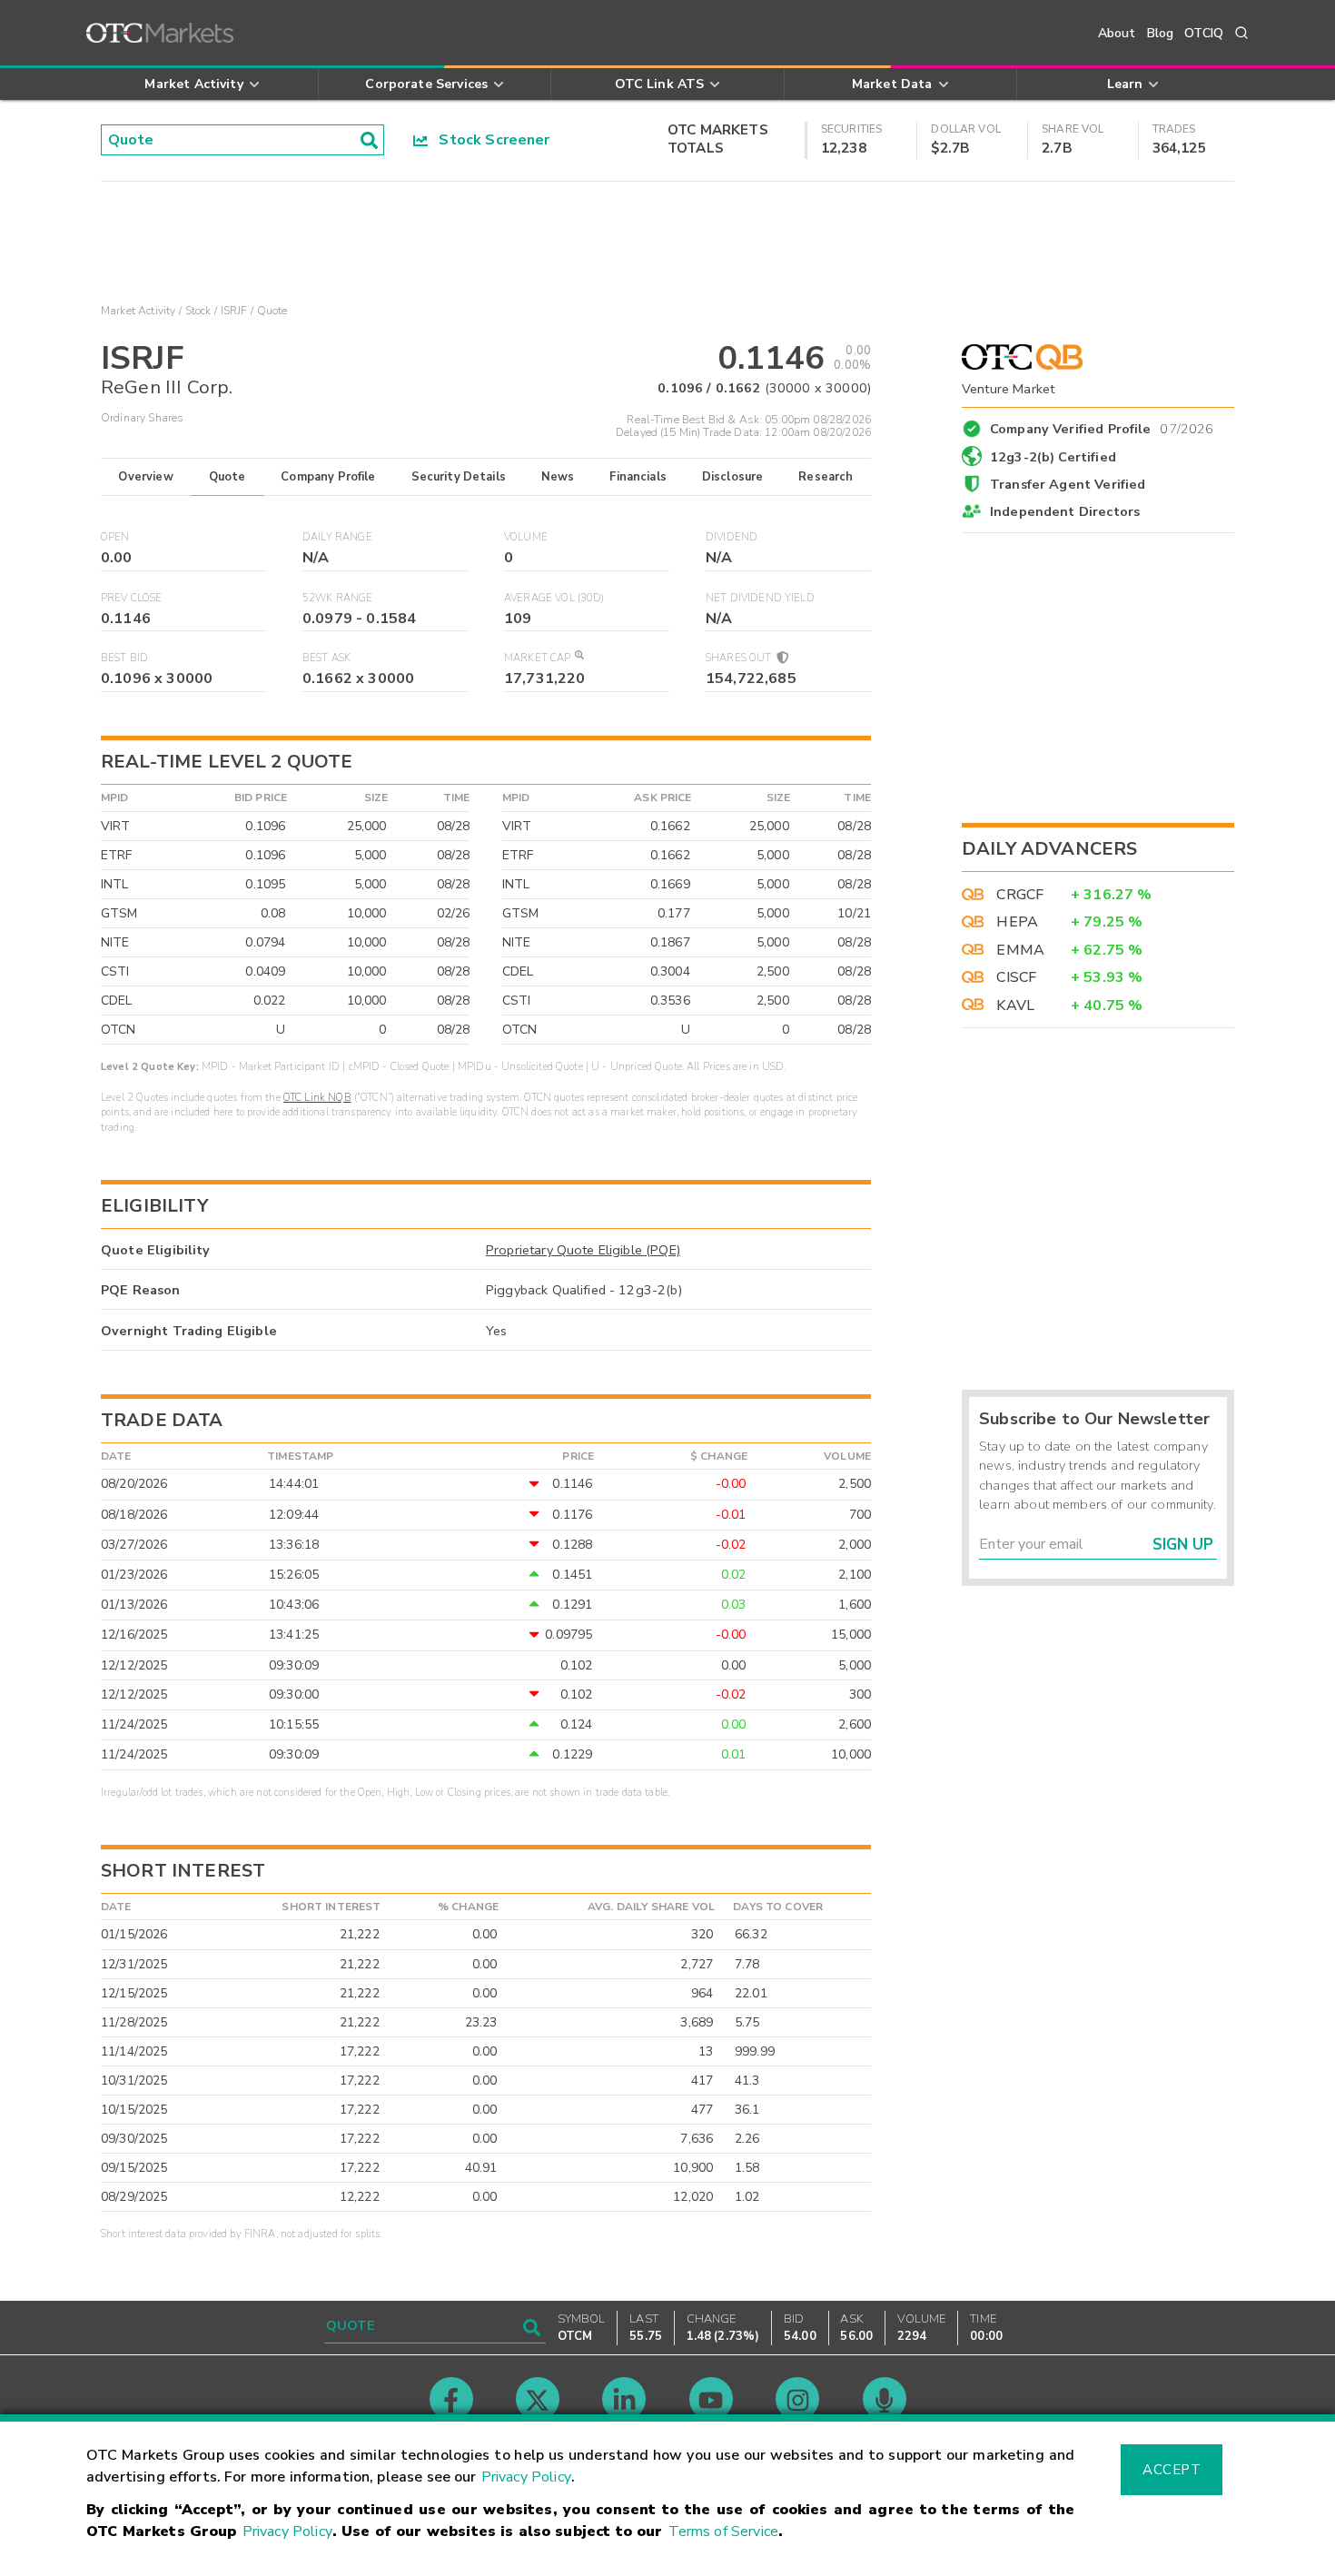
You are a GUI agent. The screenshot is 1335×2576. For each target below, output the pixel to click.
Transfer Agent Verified (1068, 484)
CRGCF (1020, 895)
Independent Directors (1065, 511)
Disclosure (733, 477)
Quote (227, 477)
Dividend (732, 537)
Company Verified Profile (1102, 426)
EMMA (1020, 950)
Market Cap (538, 658)
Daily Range (337, 537)
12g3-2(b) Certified (1053, 457)
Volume (526, 537)
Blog (1161, 33)
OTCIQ (1204, 33)
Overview (145, 477)
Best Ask (326, 658)
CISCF (1016, 977)
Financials (638, 477)
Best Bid (124, 658)
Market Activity (138, 311)
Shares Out (740, 658)
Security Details (459, 477)
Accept (1172, 2470)
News (558, 477)
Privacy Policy (526, 2477)
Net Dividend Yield (760, 598)
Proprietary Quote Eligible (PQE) (583, 1250)
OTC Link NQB (317, 1098)
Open (115, 537)
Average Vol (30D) (554, 598)
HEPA (1017, 922)
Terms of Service (723, 2531)
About (1117, 33)
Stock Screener (489, 140)
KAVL (1015, 1006)
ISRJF (234, 311)
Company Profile (328, 477)
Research (826, 477)
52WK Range (338, 598)
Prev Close (132, 598)
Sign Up (1183, 1545)
